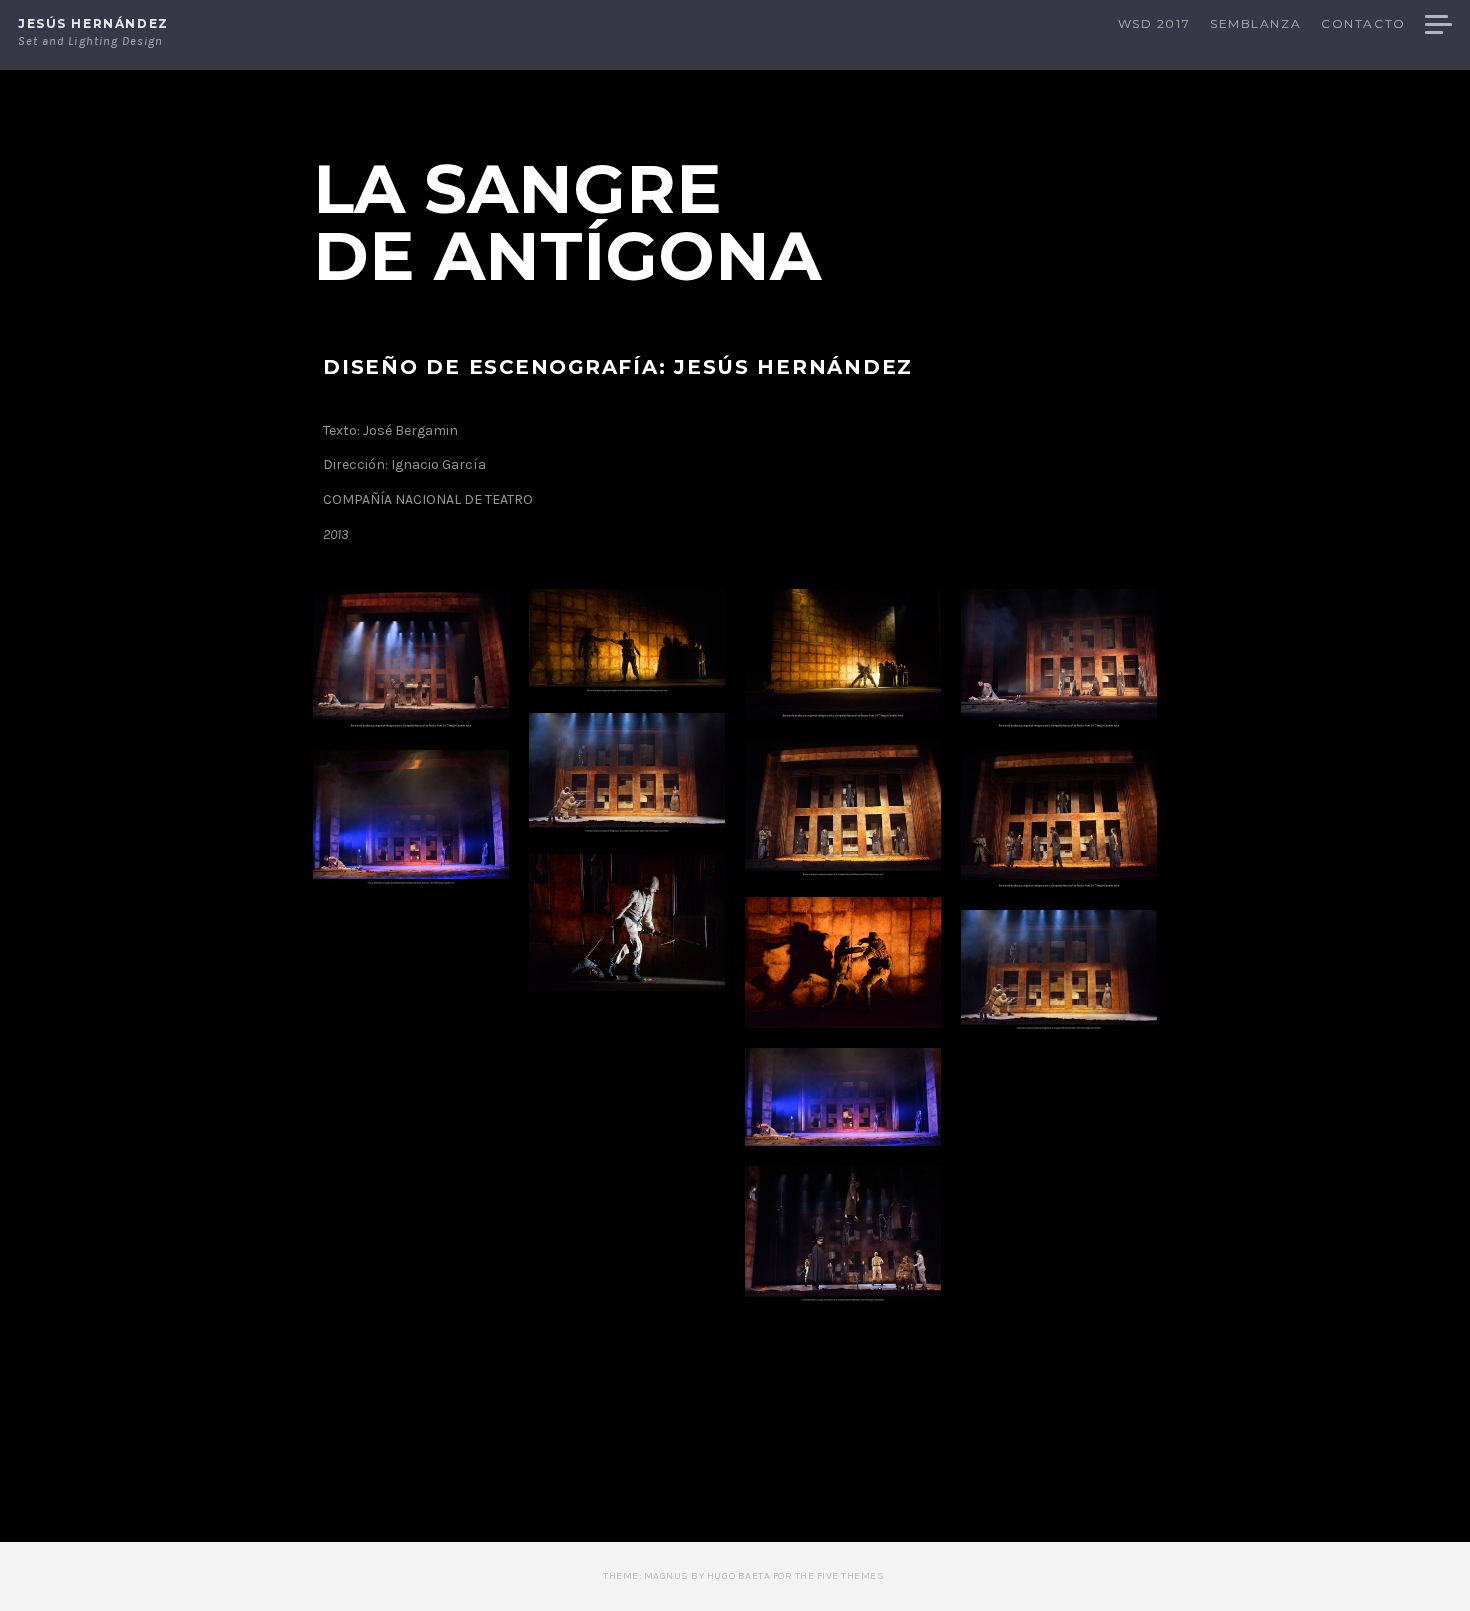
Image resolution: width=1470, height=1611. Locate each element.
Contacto (1363, 24)
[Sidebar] (1438, 26)
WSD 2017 (1154, 24)
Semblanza (1255, 24)
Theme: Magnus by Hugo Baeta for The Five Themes (743, 1576)
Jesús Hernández (93, 23)
